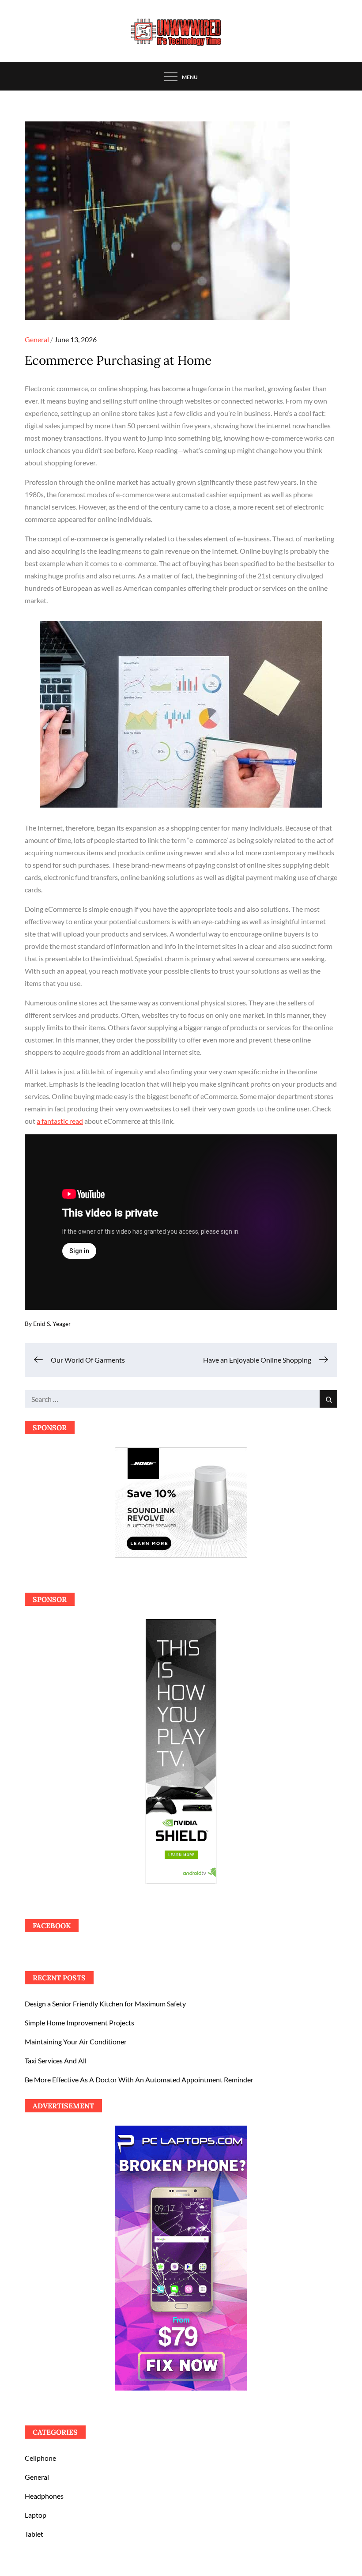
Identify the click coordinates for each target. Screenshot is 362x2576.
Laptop (36, 2515)
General (37, 339)
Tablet (34, 2534)
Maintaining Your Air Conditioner (76, 2042)
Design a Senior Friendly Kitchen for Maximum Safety (105, 2004)
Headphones (44, 2496)
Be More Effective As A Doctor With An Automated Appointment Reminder (139, 2079)
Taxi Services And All (56, 2060)
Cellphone (40, 2458)
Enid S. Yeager (52, 1324)
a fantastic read (60, 1121)
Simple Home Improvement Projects (79, 2023)
